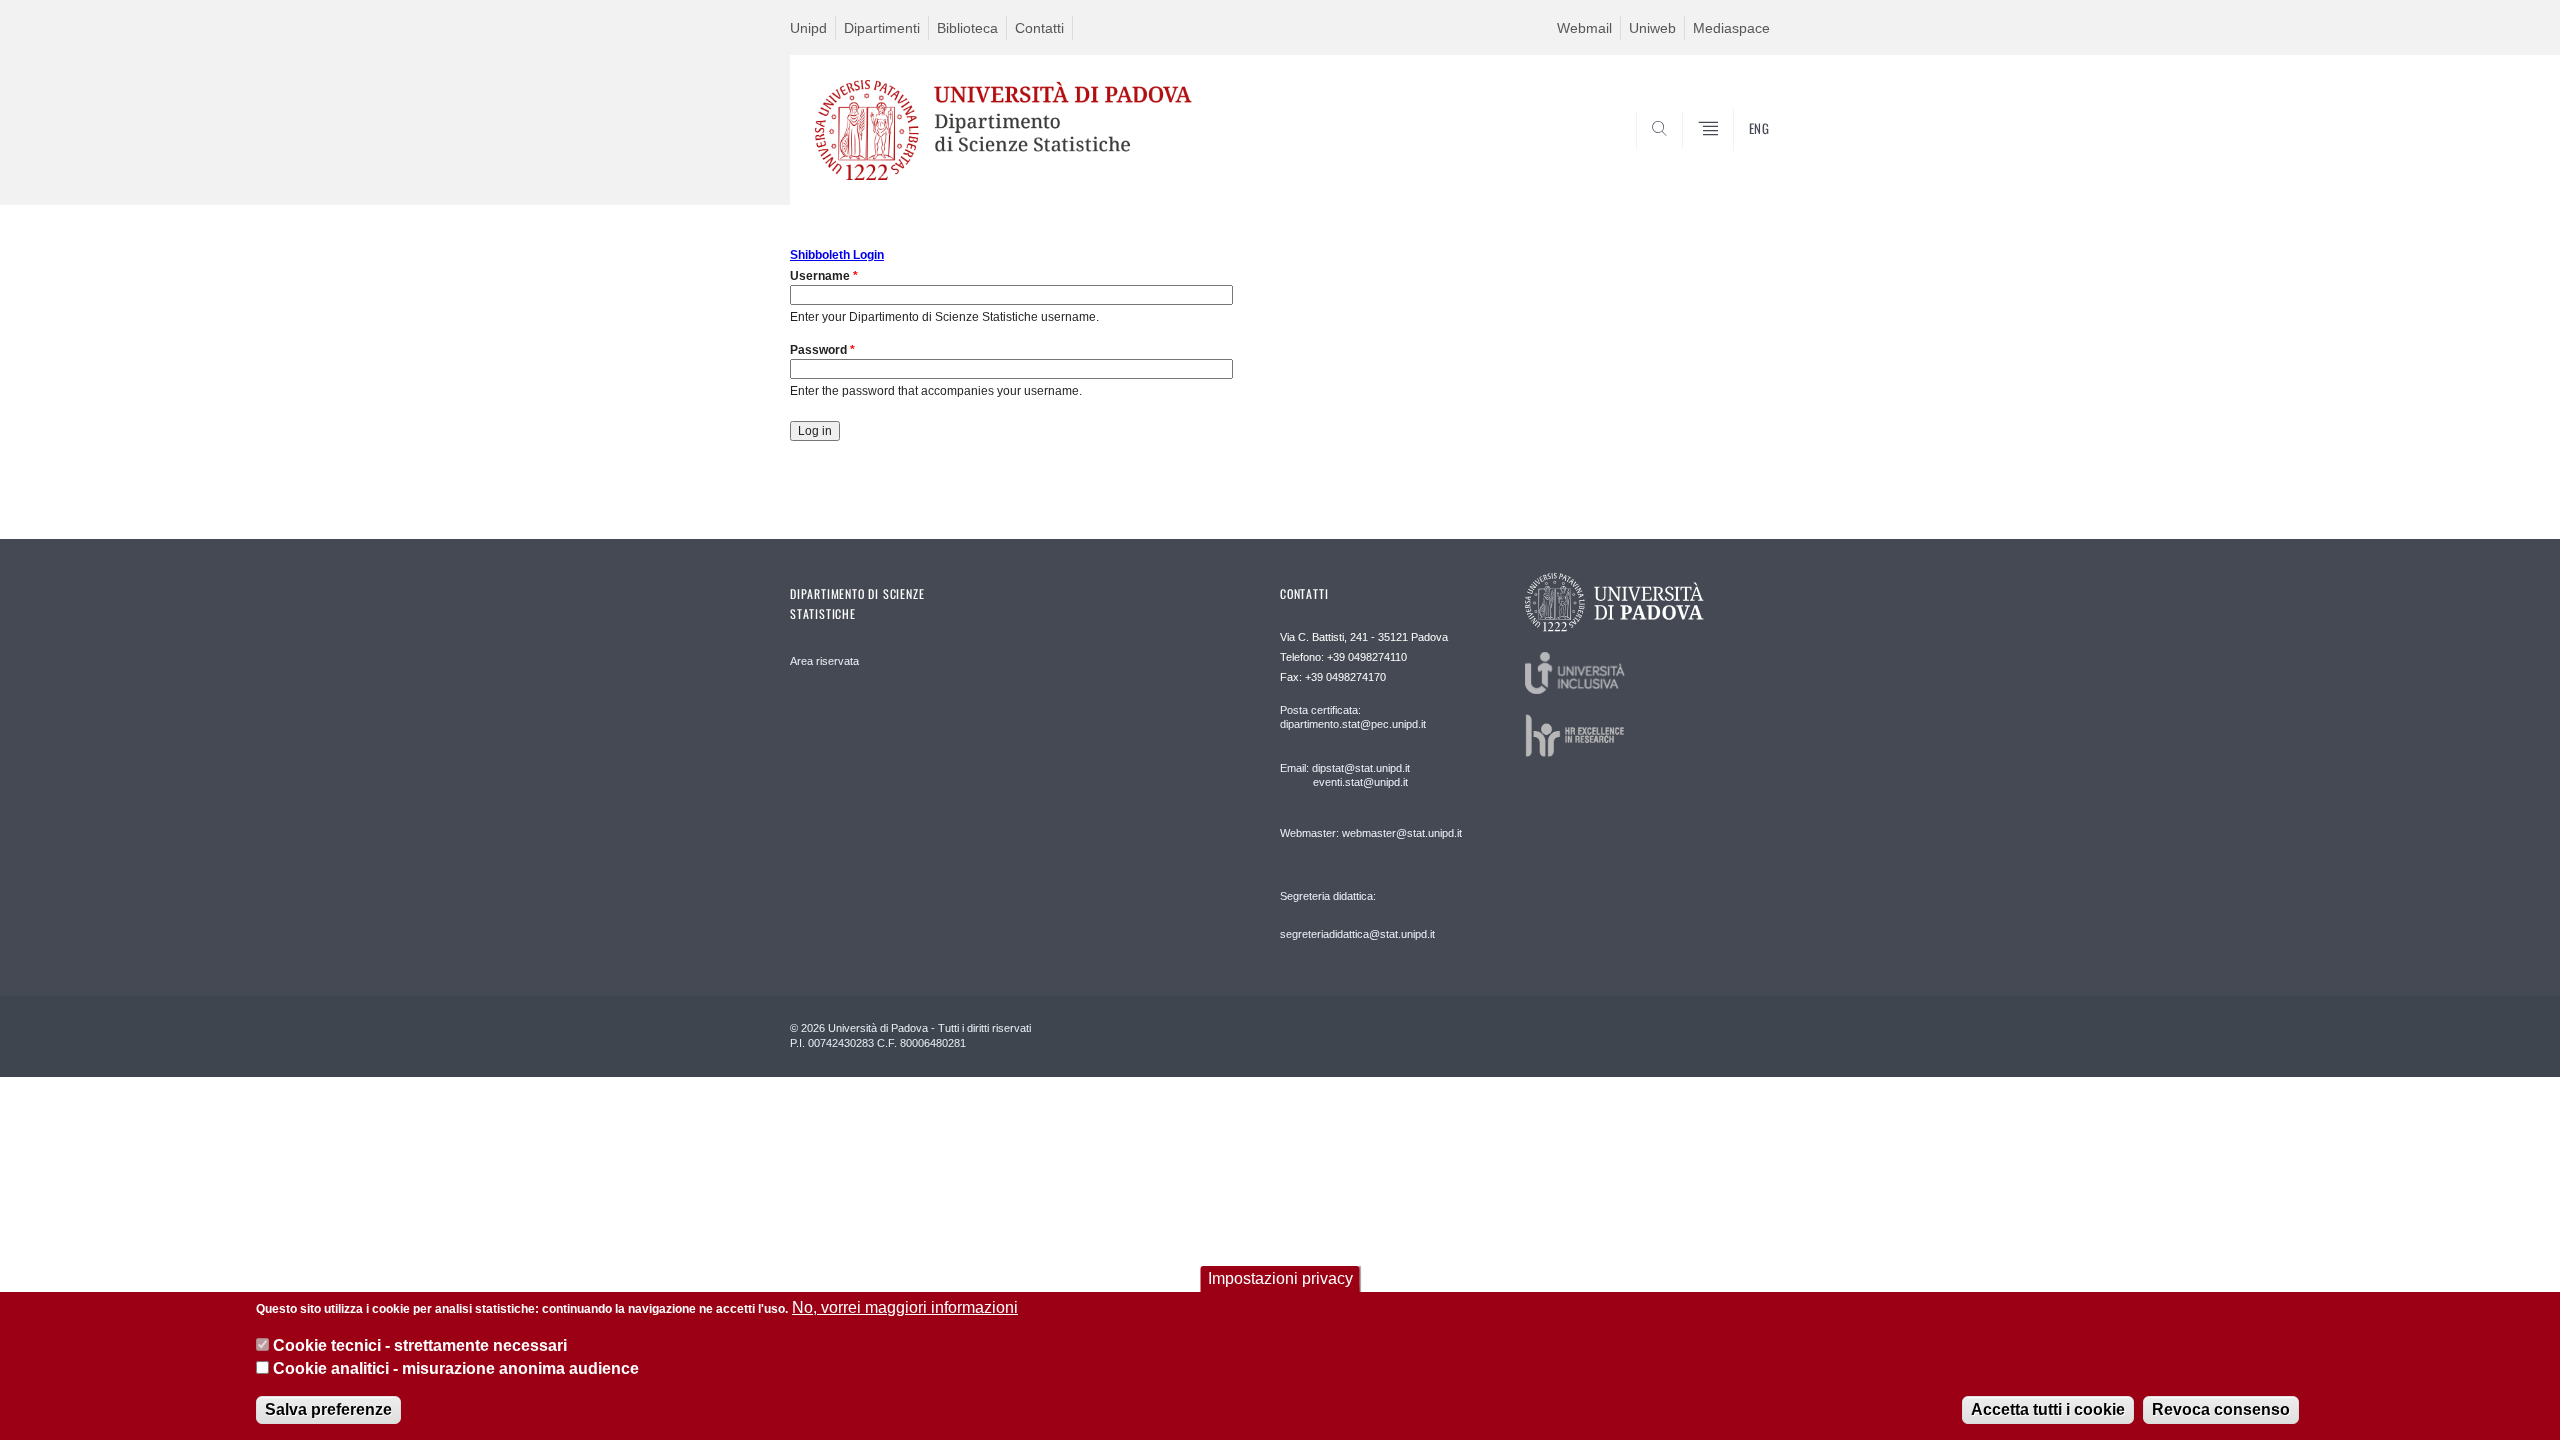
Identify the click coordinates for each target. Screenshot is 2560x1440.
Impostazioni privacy (1280, 1278)
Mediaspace (1731, 28)
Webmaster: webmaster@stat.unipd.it (1371, 833)
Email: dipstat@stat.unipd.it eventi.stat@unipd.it (1345, 775)
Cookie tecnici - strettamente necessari (420, 1345)
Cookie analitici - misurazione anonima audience (456, 1368)
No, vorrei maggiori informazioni (905, 1307)
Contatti (1039, 28)
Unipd (808, 28)
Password (822, 350)
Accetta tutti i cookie (2048, 1409)
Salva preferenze (328, 1409)
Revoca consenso (2221, 1409)
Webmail (1584, 28)
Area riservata (824, 661)
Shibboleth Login (837, 255)
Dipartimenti (882, 28)
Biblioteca (967, 28)
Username (824, 276)
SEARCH (1734, 157)
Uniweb (1652, 28)
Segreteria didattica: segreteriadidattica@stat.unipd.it (1357, 915)
